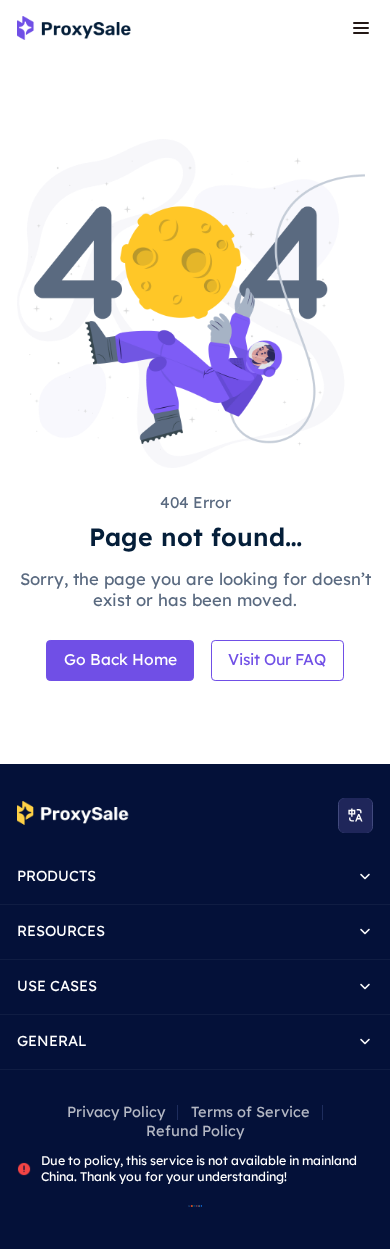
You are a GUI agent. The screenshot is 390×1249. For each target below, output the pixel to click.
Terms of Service (250, 1112)
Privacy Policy (116, 1112)
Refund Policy (195, 1131)
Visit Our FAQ (277, 659)
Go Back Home (120, 659)
